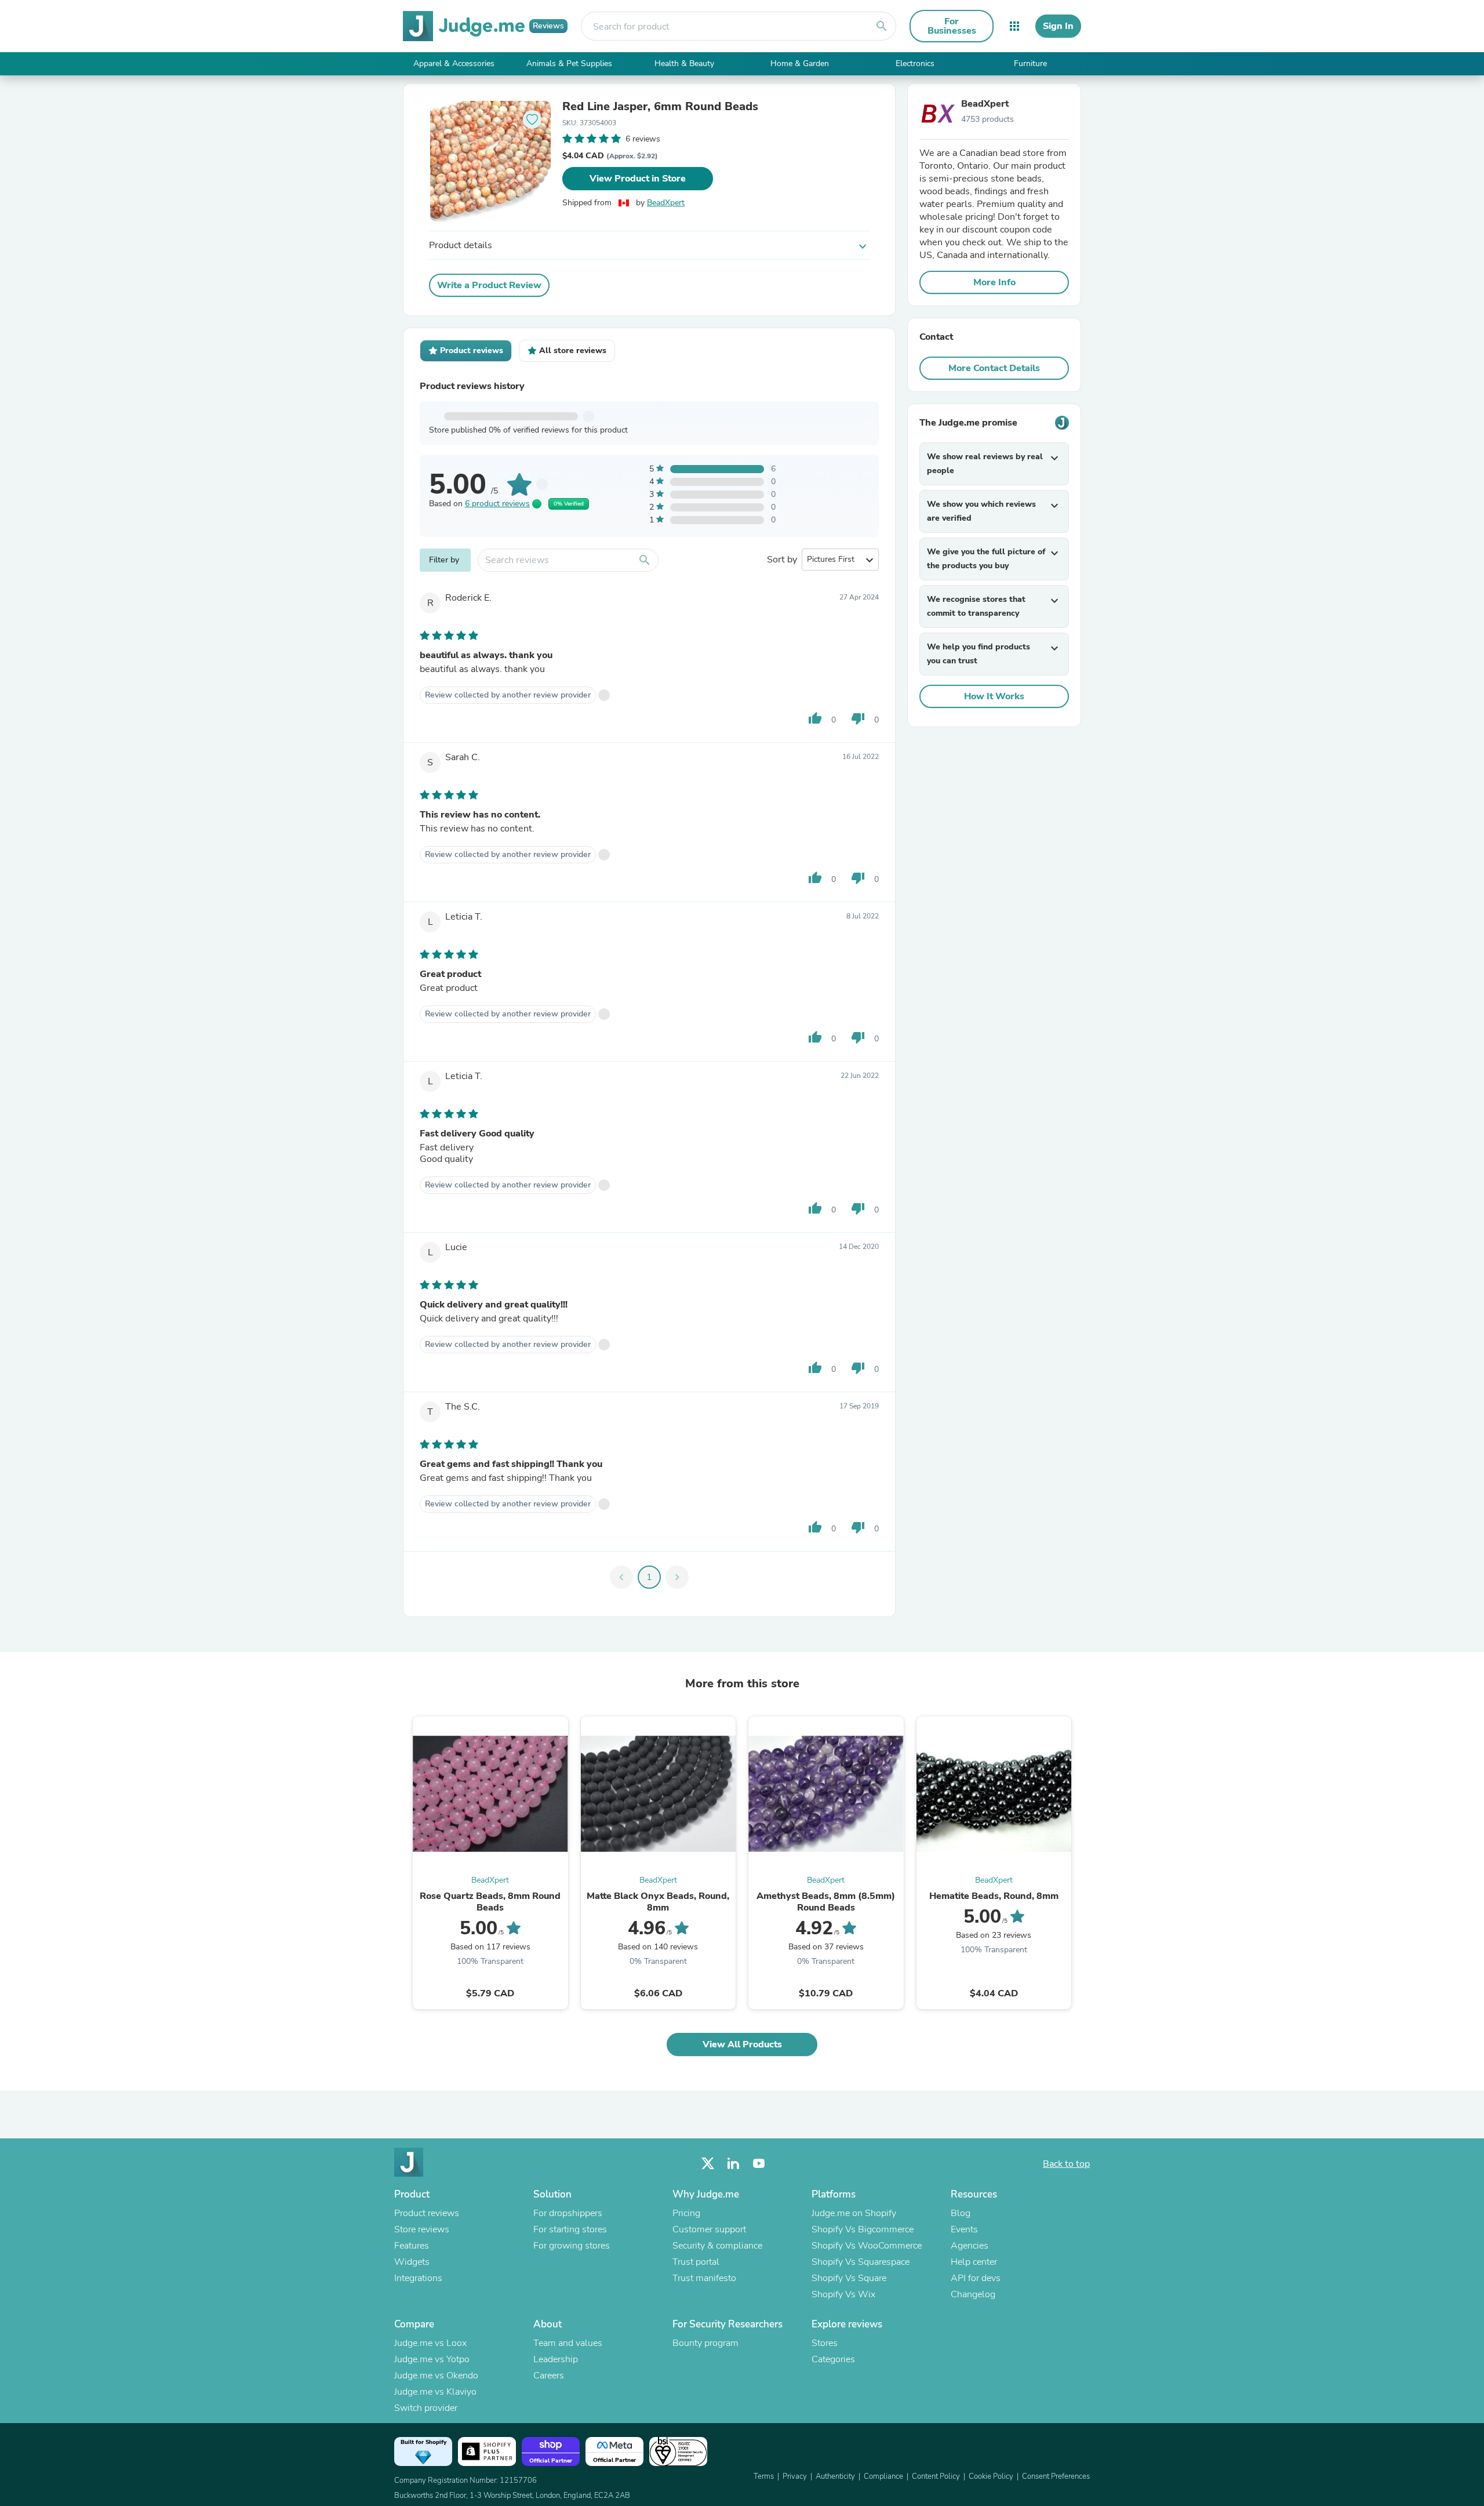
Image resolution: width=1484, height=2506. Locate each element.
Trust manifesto (704, 2278)
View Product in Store (638, 179)
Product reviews (427, 2213)
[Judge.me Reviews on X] (708, 2164)
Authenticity (835, 2476)
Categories (833, 2359)
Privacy (795, 2476)
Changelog (973, 2294)
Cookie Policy (991, 2476)
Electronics (915, 63)
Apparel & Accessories (454, 63)
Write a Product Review (489, 285)
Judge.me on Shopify (854, 2213)
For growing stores (572, 2246)
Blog (961, 2213)
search (882, 26)
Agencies (970, 2246)
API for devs (976, 2278)
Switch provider (426, 2408)
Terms (764, 2476)
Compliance (883, 2476)
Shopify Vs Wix (843, 2294)
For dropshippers (568, 2213)
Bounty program (705, 2343)
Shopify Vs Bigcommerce (863, 2229)
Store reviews (422, 2229)
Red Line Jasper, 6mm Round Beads (660, 107)
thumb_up (815, 718)
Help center (974, 2262)
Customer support (709, 2229)
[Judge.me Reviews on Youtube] (759, 2164)
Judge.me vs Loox (430, 2343)
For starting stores (570, 2229)
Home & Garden (800, 63)
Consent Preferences (1056, 2476)
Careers (549, 2376)
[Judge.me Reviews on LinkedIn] (733, 2164)
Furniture (1030, 63)
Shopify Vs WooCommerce (867, 2246)
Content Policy (936, 2476)
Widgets (412, 2262)
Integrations (418, 2278)
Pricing (686, 2213)
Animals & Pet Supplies (569, 63)
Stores (825, 2343)
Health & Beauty (684, 63)
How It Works (994, 696)
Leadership (556, 2359)
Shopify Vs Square (849, 2278)
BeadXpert (666, 203)
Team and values (568, 2343)
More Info (994, 282)
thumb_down (858, 718)
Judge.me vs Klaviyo (435, 2392)
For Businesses (952, 26)
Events (964, 2229)
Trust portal (696, 2262)
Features (412, 2246)
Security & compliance (717, 2246)
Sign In (1058, 26)
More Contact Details (994, 368)
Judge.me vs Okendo (436, 2376)
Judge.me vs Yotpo (432, 2359)
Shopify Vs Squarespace (861, 2262)
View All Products (742, 2044)
